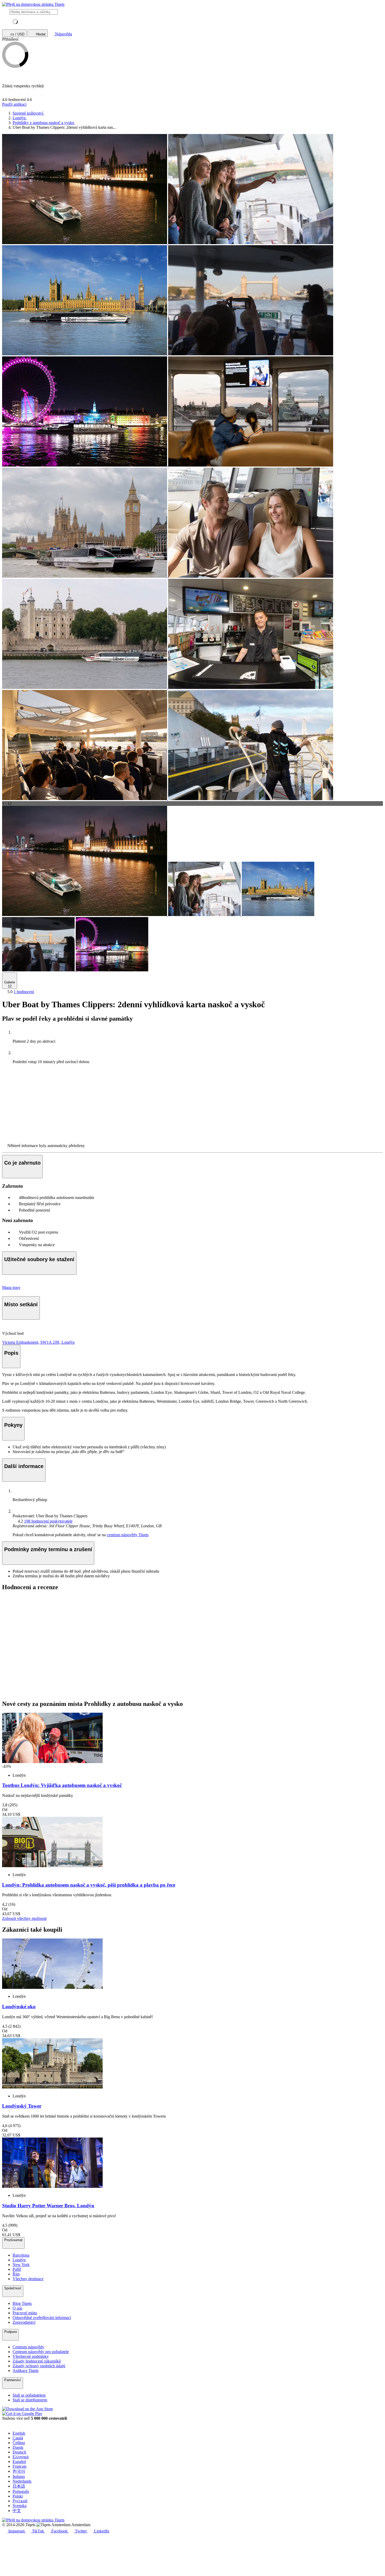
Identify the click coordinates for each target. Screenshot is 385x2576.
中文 (17, 2511)
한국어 (19, 2471)
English (19, 2433)
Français (20, 2466)
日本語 (19, 2486)
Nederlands (22, 2481)
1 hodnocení (24, 992)
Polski (18, 2496)
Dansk (18, 2447)
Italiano (19, 2476)
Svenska (20, 2506)
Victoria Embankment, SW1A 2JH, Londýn (38, 1342)
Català (18, 2438)
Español (19, 2462)
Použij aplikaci (14, 104)
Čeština (19, 2443)
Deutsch (19, 2452)
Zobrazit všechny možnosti (24, 1918)
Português (21, 2491)
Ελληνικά (21, 2457)
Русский (20, 2501)
